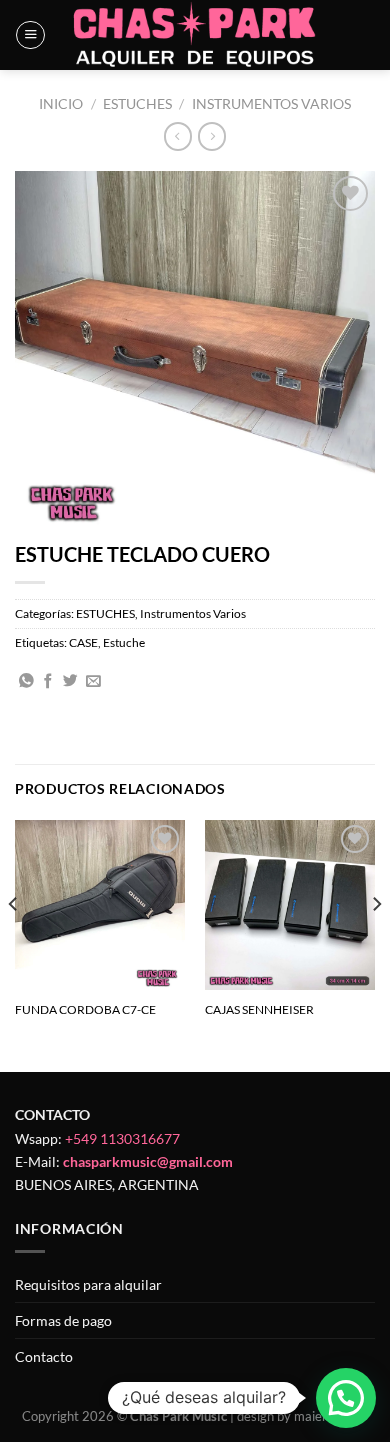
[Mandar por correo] (93, 682)
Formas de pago (63, 1320)
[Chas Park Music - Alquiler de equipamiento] (195, 35)
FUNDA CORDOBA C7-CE (85, 1009)
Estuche (124, 642)
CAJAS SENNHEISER (259, 1009)
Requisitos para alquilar (88, 1284)
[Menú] (30, 35)
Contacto (44, 1356)
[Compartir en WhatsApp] (26, 682)
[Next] (376, 944)
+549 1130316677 (122, 1138)
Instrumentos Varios (271, 103)
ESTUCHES (137, 103)
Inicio (61, 103)
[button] (346, 1398)
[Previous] (14, 944)
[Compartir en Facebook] (48, 682)
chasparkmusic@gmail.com (148, 1161)
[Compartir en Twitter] (70, 682)
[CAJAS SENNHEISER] (290, 905)
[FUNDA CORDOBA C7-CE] (100, 905)
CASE (83, 642)
